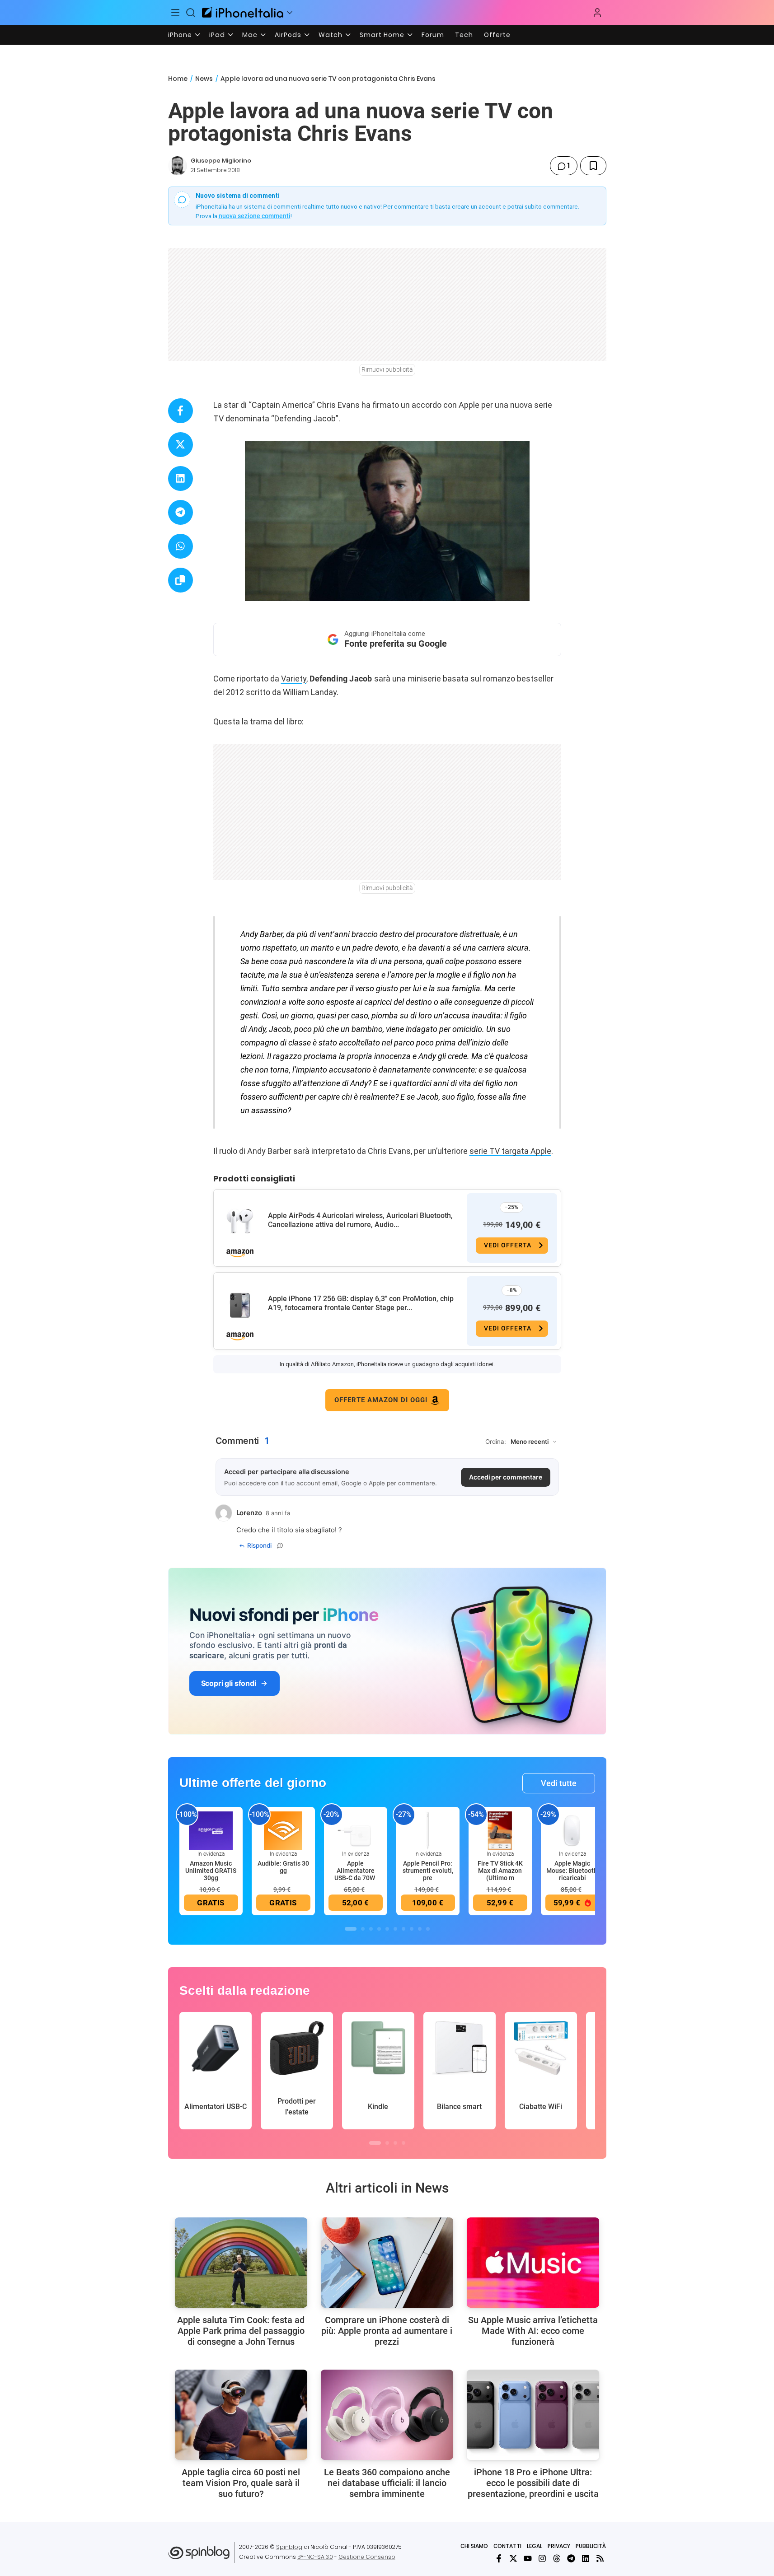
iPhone (180, 35)
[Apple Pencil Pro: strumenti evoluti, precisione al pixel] (428, 1830)
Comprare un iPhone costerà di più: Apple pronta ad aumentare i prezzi (387, 2331)
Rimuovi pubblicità (387, 369)
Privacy (559, 2546)
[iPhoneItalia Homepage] (243, 12)
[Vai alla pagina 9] (420, 1929)
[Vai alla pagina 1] (351, 1929)
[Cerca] (191, 13)
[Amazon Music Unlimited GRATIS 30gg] (211, 1830)
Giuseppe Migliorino (221, 161)
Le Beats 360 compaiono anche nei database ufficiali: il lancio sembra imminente (387, 2483)
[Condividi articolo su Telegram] (181, 512)
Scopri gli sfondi (229, 1683)
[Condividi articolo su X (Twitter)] (181, 445)
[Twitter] (513, 2558)
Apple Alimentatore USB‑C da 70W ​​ (355, 1871)
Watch (331, 35)
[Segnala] (280, 1545)
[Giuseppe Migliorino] (178, 166)
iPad (217, 35)
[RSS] (600, 2558)
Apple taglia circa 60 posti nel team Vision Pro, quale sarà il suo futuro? (241, 2483)
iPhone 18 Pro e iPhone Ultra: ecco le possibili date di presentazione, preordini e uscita (533, 2483)
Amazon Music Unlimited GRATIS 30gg (211, 1871)
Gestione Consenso (367, 2557)
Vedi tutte (559, 1783)
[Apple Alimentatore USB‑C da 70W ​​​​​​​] (356, 1830)
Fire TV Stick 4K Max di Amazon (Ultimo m (500, 1871)
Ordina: (496, 1442)
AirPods (288, 35)
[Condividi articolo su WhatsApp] (181, 546)
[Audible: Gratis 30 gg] (283, 1830)
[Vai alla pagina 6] (395, 1929)
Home (178, 79)
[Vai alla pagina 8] (412, 1929)
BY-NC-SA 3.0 (315, 2557)
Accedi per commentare (506, 1477)
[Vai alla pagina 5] (387, 1929)
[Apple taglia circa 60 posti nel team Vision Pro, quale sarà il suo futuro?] (241, 2415)
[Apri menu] (290, 13)
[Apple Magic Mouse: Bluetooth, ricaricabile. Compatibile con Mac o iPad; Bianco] (572, 1830)
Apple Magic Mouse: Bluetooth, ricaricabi (572, 1871)
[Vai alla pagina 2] (363, 1929)
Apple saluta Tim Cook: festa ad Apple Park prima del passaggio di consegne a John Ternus (241, 2331)
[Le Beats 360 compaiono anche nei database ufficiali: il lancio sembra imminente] (387, 2415)
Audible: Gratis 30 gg (283, 1867)
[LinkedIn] (586, 2558)
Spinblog (289, 2547)
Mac (250, 35)
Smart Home (382, 35)
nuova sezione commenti (255, 216)
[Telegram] (571, 2558)
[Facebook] (499, 2558)
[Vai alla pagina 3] (371, 1929)
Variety (294, 679)
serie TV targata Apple (510, 1151)
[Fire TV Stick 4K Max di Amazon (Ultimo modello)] (500, 1830)
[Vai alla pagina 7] (403, 1929)
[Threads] (557, 2558)
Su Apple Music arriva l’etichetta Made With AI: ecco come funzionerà (533, 2331)
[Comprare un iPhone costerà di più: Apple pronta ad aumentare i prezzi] (387, 2263)
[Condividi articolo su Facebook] (181, 411)
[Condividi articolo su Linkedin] (181, 478)
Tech (464, 35)
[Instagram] (542, 2558)
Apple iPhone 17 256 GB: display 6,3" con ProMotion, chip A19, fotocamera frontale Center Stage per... (361, 1303)
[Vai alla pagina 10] (428, 1929)
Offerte (497, 35)
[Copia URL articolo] (181, 580)
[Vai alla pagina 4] (379, 1929)
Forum (433, 35)
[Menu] (176, 13)
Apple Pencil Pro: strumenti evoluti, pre (428, 1871)
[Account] (597, 13)
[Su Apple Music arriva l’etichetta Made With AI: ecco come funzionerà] (533, 2263)
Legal (535, 2546)
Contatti (507, 2546)
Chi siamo (474, 2546)
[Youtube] (528, 2558)
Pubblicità (591, 2546)
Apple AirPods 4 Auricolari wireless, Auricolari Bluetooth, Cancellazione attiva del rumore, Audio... (360, 1220)
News (204, 79)
